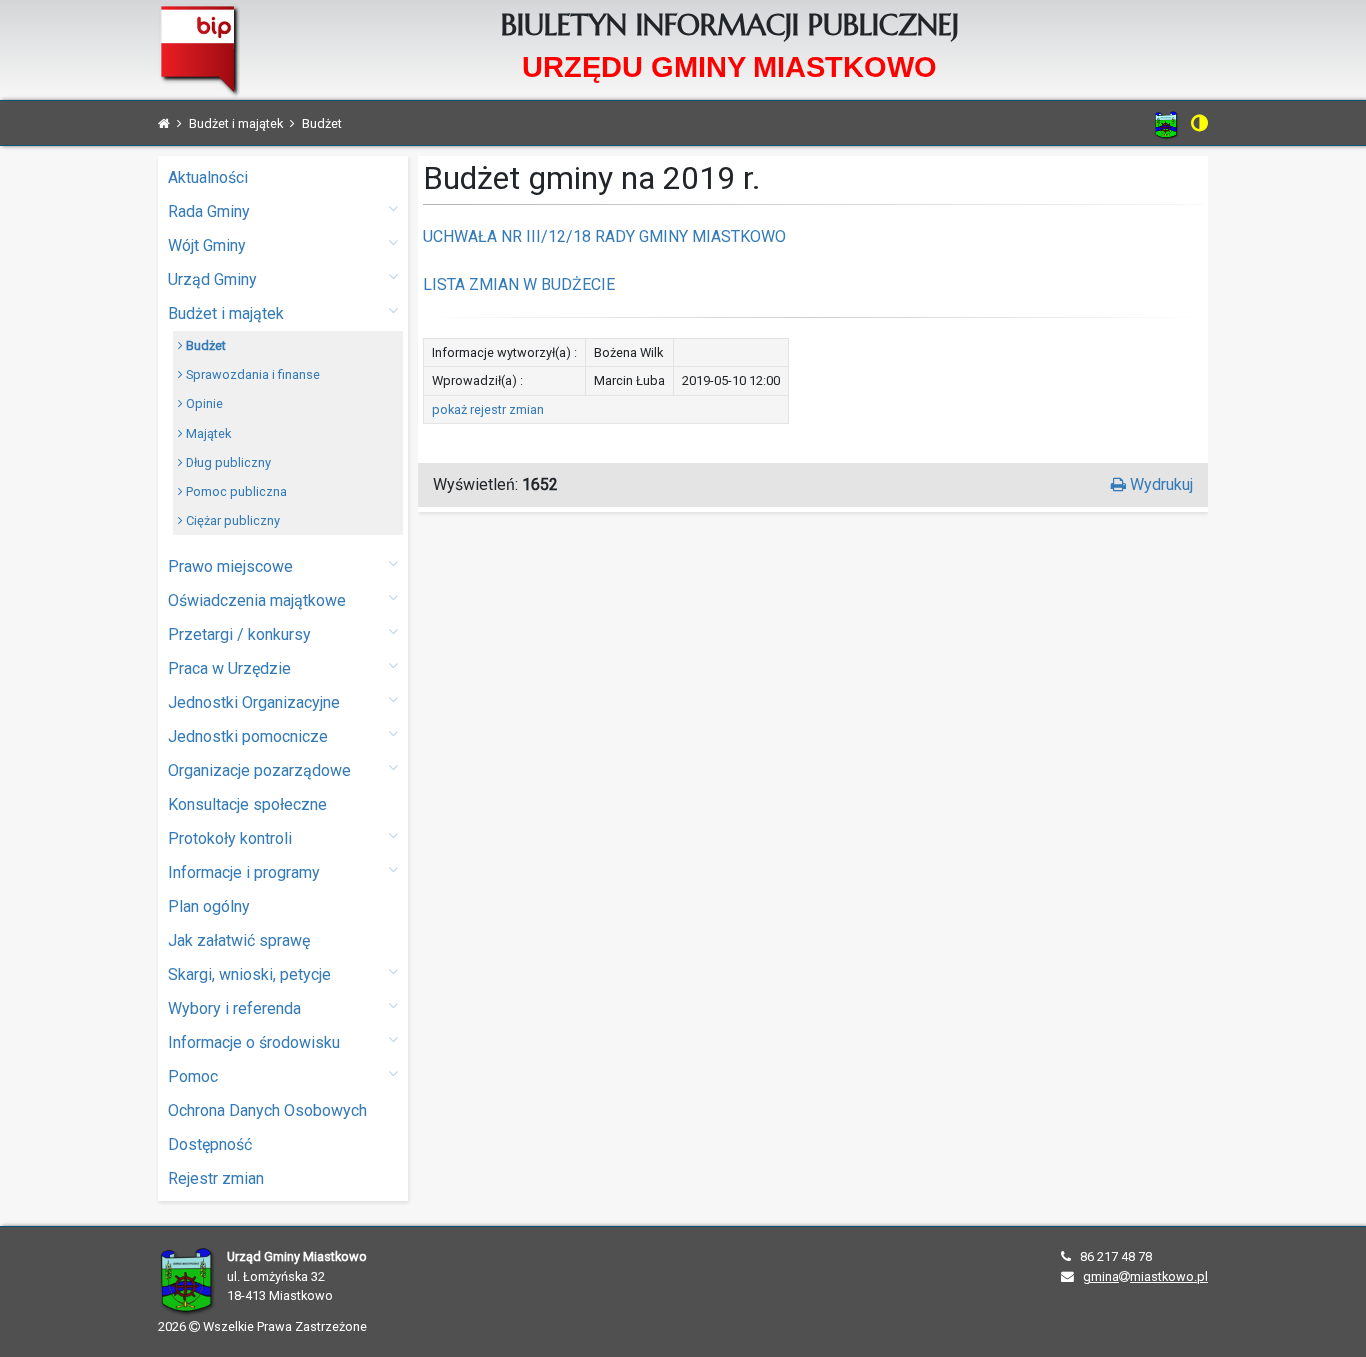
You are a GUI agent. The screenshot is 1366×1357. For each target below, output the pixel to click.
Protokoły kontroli (230, 838)
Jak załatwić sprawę (239, 940)
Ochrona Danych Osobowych (267, 1110)
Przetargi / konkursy (239, 634)
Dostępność (210, 1144)
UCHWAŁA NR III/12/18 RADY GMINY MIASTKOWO (604, 236)
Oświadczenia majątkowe (257, 600)
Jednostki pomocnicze (248, 736)
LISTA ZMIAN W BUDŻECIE (519, 284)
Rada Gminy (209, 211)
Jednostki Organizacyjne (254, 702)
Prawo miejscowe (230, 566)
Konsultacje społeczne (247, 804)
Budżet (204, 345)
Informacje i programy (244, 872)
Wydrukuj (1159, 484)
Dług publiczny (227, 462)
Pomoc (193, 1076)
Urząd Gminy (212, 279)
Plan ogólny (209, 906)
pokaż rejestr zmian (488, 409)
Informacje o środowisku (254, 1042)
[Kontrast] (1199, 123)
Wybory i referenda (234, 1008)
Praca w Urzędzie (229, 668)
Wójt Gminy (207, 245)
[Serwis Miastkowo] (1166, 124)
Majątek (207, 433)
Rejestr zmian (216, 1178)
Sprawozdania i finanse (251, 374)
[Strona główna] (164, 123)
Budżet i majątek (226, 313)
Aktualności (208, 177)
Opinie (203, 403)
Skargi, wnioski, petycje (249, 974)
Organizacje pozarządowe (259, 770)
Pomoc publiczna (235, 491)
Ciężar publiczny (231, 520)
